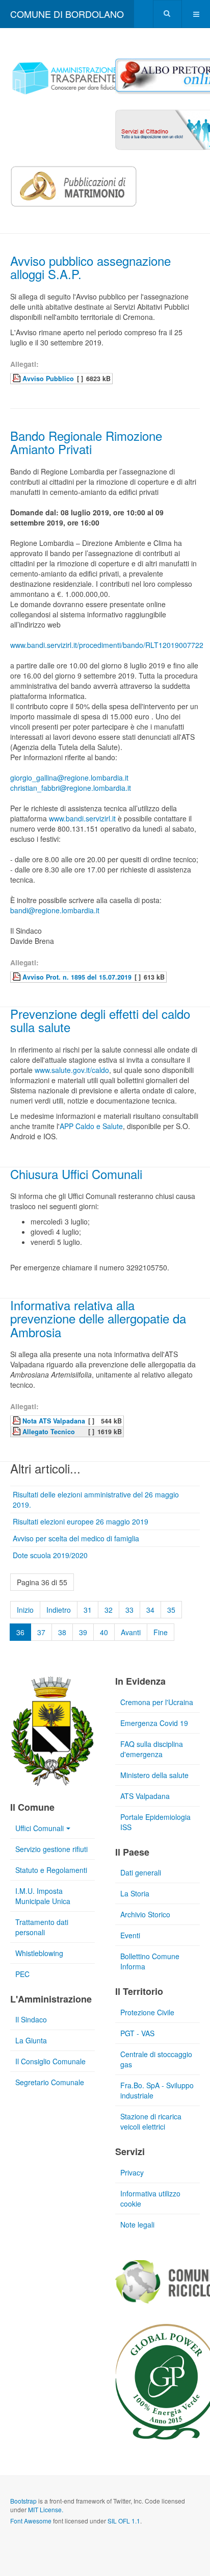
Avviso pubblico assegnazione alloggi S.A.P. (90, 267)
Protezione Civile (147, 2012)
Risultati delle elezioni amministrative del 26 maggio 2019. (96, 1499)
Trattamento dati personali (42, 1927)
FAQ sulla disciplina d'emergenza (152, 1749)
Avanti (131, 1632)
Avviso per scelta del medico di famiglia (76, 1538)
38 (62, 1632)
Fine (161, 1632)
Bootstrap (23, 2501)
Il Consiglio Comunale (50, 2061)
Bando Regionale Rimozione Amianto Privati (86, 442)
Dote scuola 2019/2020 (50, 1555)
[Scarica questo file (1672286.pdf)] (17, 1420)
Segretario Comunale (50, 2082)
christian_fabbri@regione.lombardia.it (71, 788)
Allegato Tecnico (49, 1432)
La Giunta (31, 2040)
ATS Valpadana (145, 1796)
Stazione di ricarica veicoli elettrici (151, 2121)
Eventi (130, 1935)
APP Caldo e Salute (91, 1126)
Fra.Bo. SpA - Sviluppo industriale (157, 2090)
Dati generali (141, 1872)
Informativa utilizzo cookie (150, 2198)
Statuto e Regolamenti (51, 1870)
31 (88, 1610)
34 (150, 1610)
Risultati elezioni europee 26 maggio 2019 (81, 1521)
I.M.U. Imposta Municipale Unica (43, 1896)
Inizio (25, 1610)
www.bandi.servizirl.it (82, 818)
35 (171, 1610)
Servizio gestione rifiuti (51, 1849)
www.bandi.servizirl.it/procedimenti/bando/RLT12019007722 (107, 645)
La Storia (135, 1893)
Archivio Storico (145, 1914)
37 (41, 1632)
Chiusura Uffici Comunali (76, 1174)
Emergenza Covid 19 (154, 1723)
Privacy (132, 2172)
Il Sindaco (31, 2019)
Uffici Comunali (40, 1828)
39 (83, 1632)
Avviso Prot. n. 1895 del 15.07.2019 (77, 977)
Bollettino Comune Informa (150, 1961)
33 (129, 1610)
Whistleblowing (39, 1953)
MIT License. (46, 2509)
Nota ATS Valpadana (54, 1421)
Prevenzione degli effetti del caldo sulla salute (100, 1020)
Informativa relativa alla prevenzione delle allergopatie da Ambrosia (98, 1318)
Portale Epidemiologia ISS (155, 1822)
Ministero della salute (154, 1775)
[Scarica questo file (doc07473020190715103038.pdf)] (17, 977)
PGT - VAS (137, 2033)
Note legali (137, 2224)
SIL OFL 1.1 (124, 2521)
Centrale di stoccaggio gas (156, 2059)
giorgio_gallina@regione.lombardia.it (69, 778)
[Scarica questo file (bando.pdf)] (17, 378)
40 (104, 1632)
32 (109, 1610)
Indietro (59, 1610)
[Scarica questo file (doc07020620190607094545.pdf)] (17, 1431)
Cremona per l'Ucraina (157, 1702)
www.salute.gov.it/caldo (72, 1070)
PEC (22, 1974)
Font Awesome (31, 2521)
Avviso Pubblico (48, 379)
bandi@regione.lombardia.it (55, 910)
